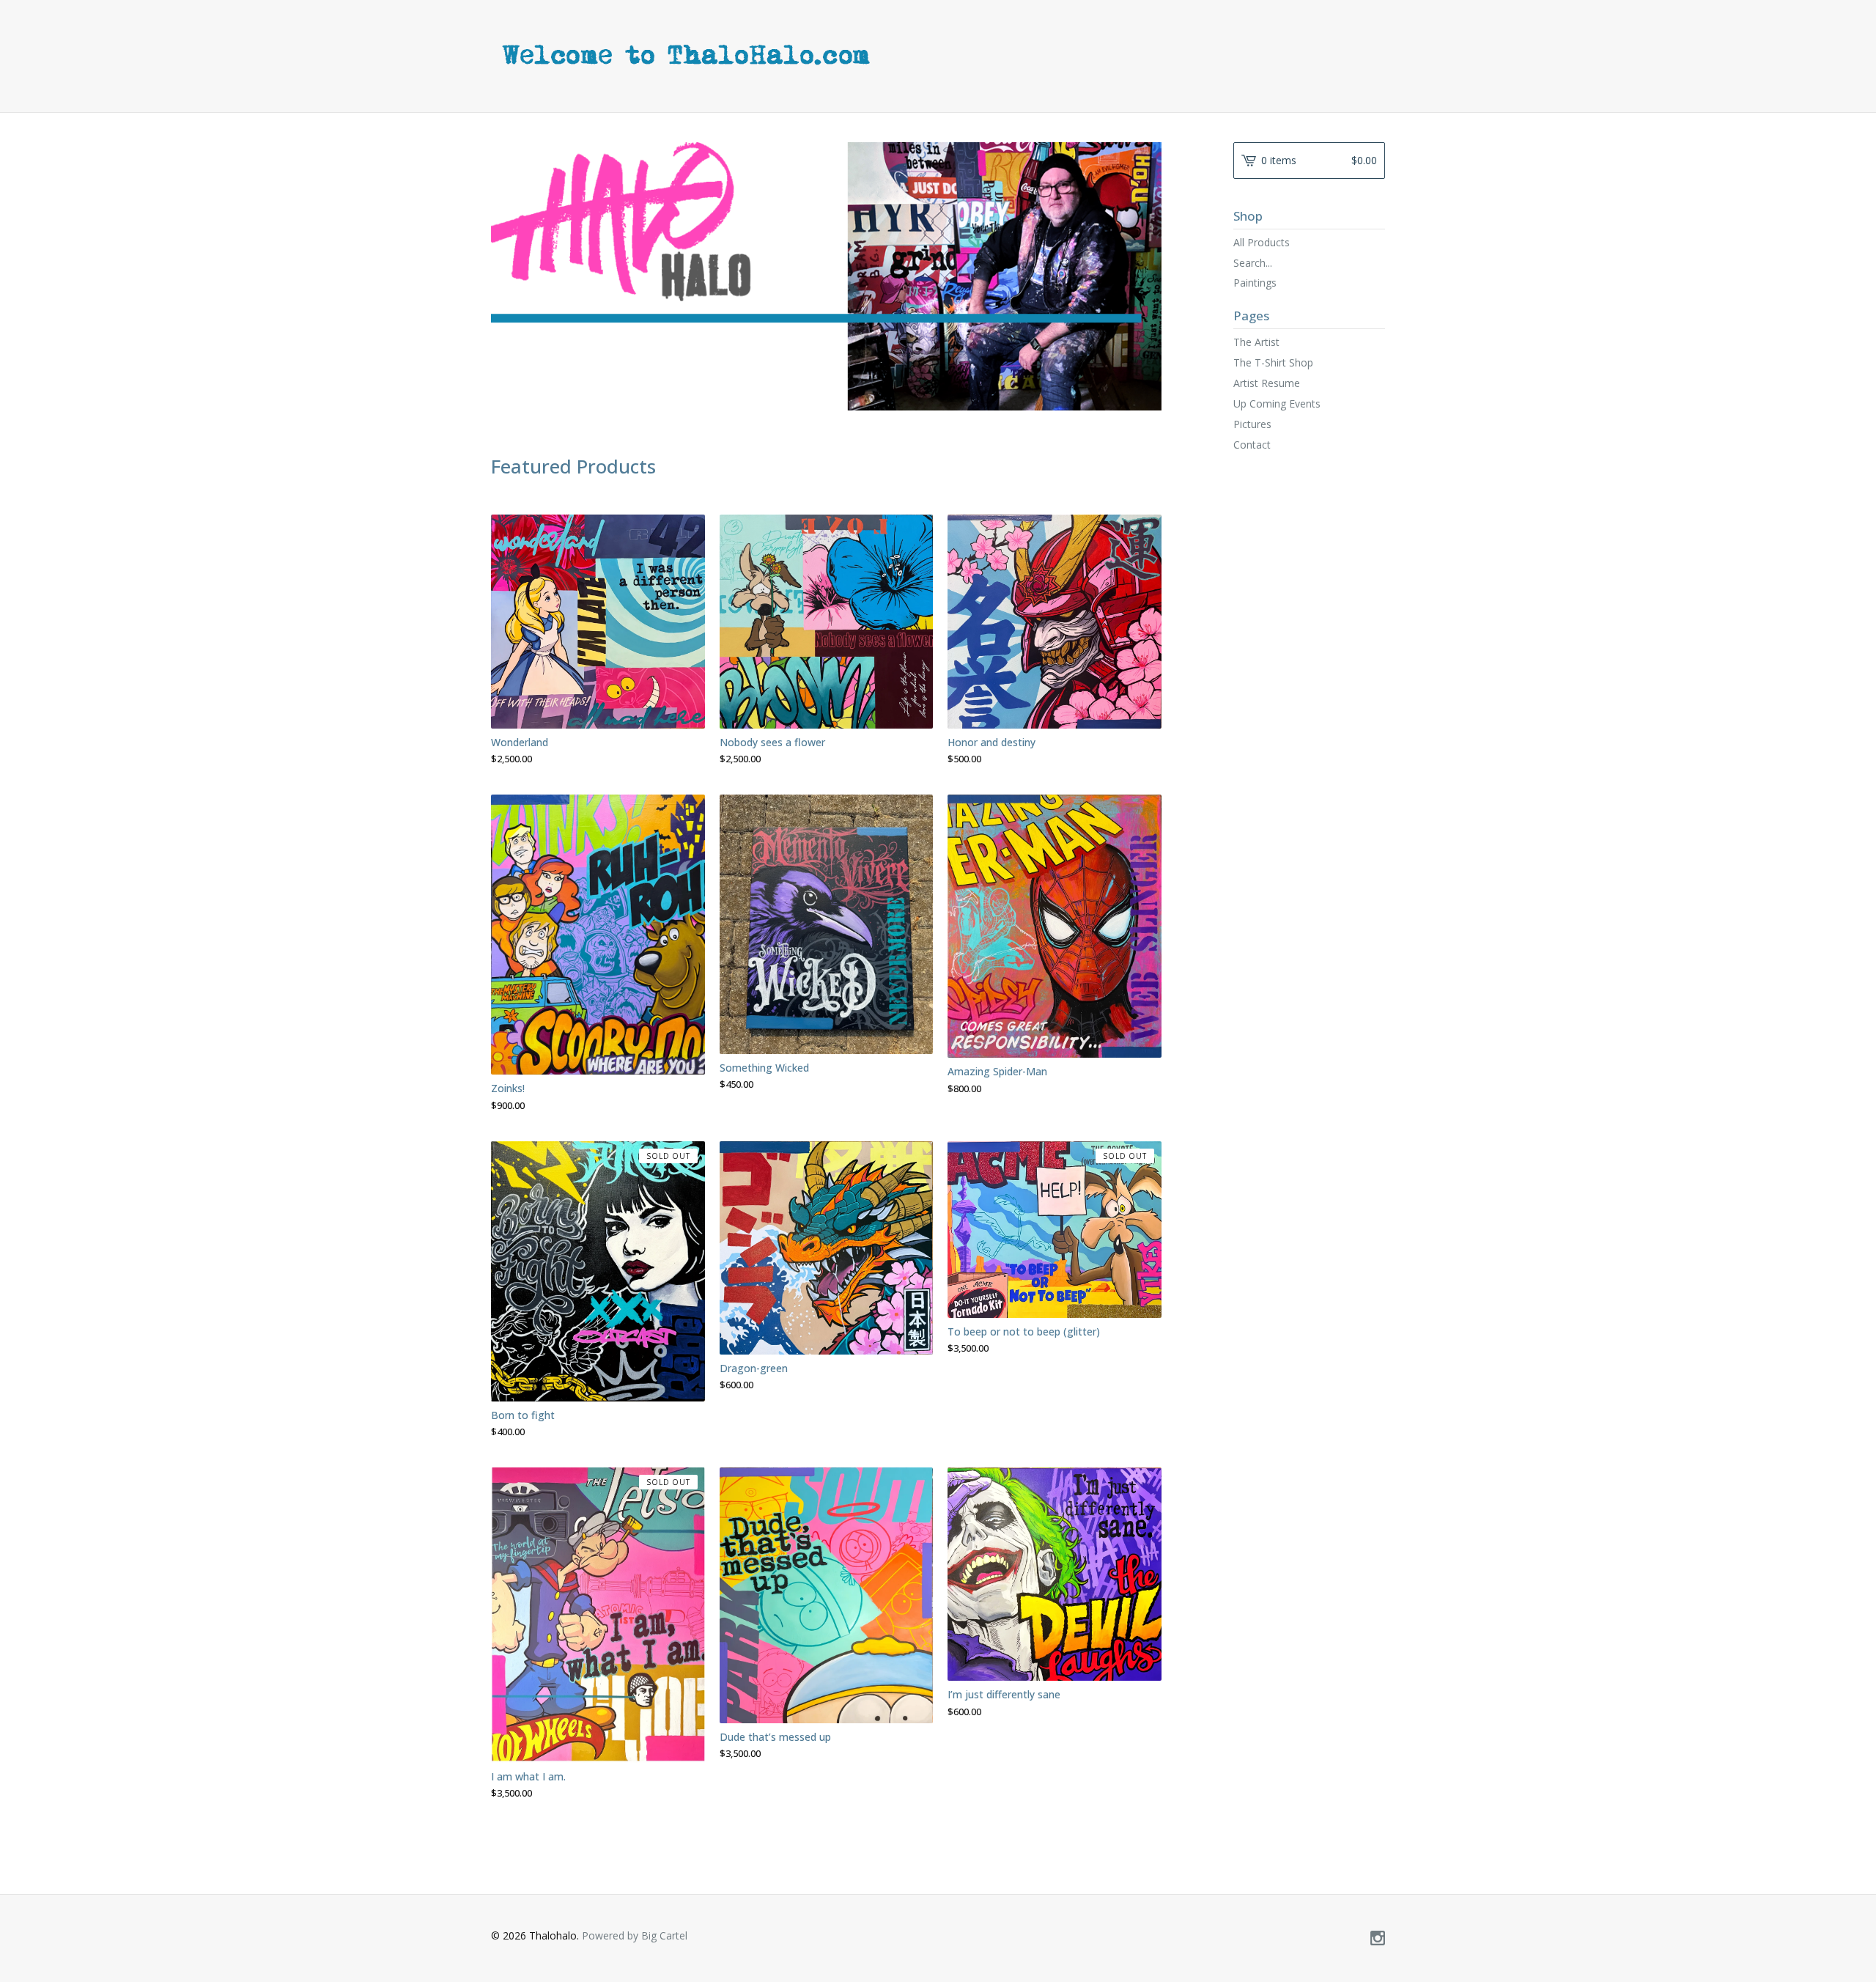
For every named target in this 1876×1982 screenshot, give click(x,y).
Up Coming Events (1277, 404)
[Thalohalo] (857, 55)
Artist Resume (1267, 383)
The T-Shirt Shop (1273, 362)
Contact (1252, 445)
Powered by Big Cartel (635, 1935)
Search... (1253, 263)
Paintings (1255, 283)
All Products (1262, 242)
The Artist (1256, 342)
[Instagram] (1378, 1939)
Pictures (1252, 424)
